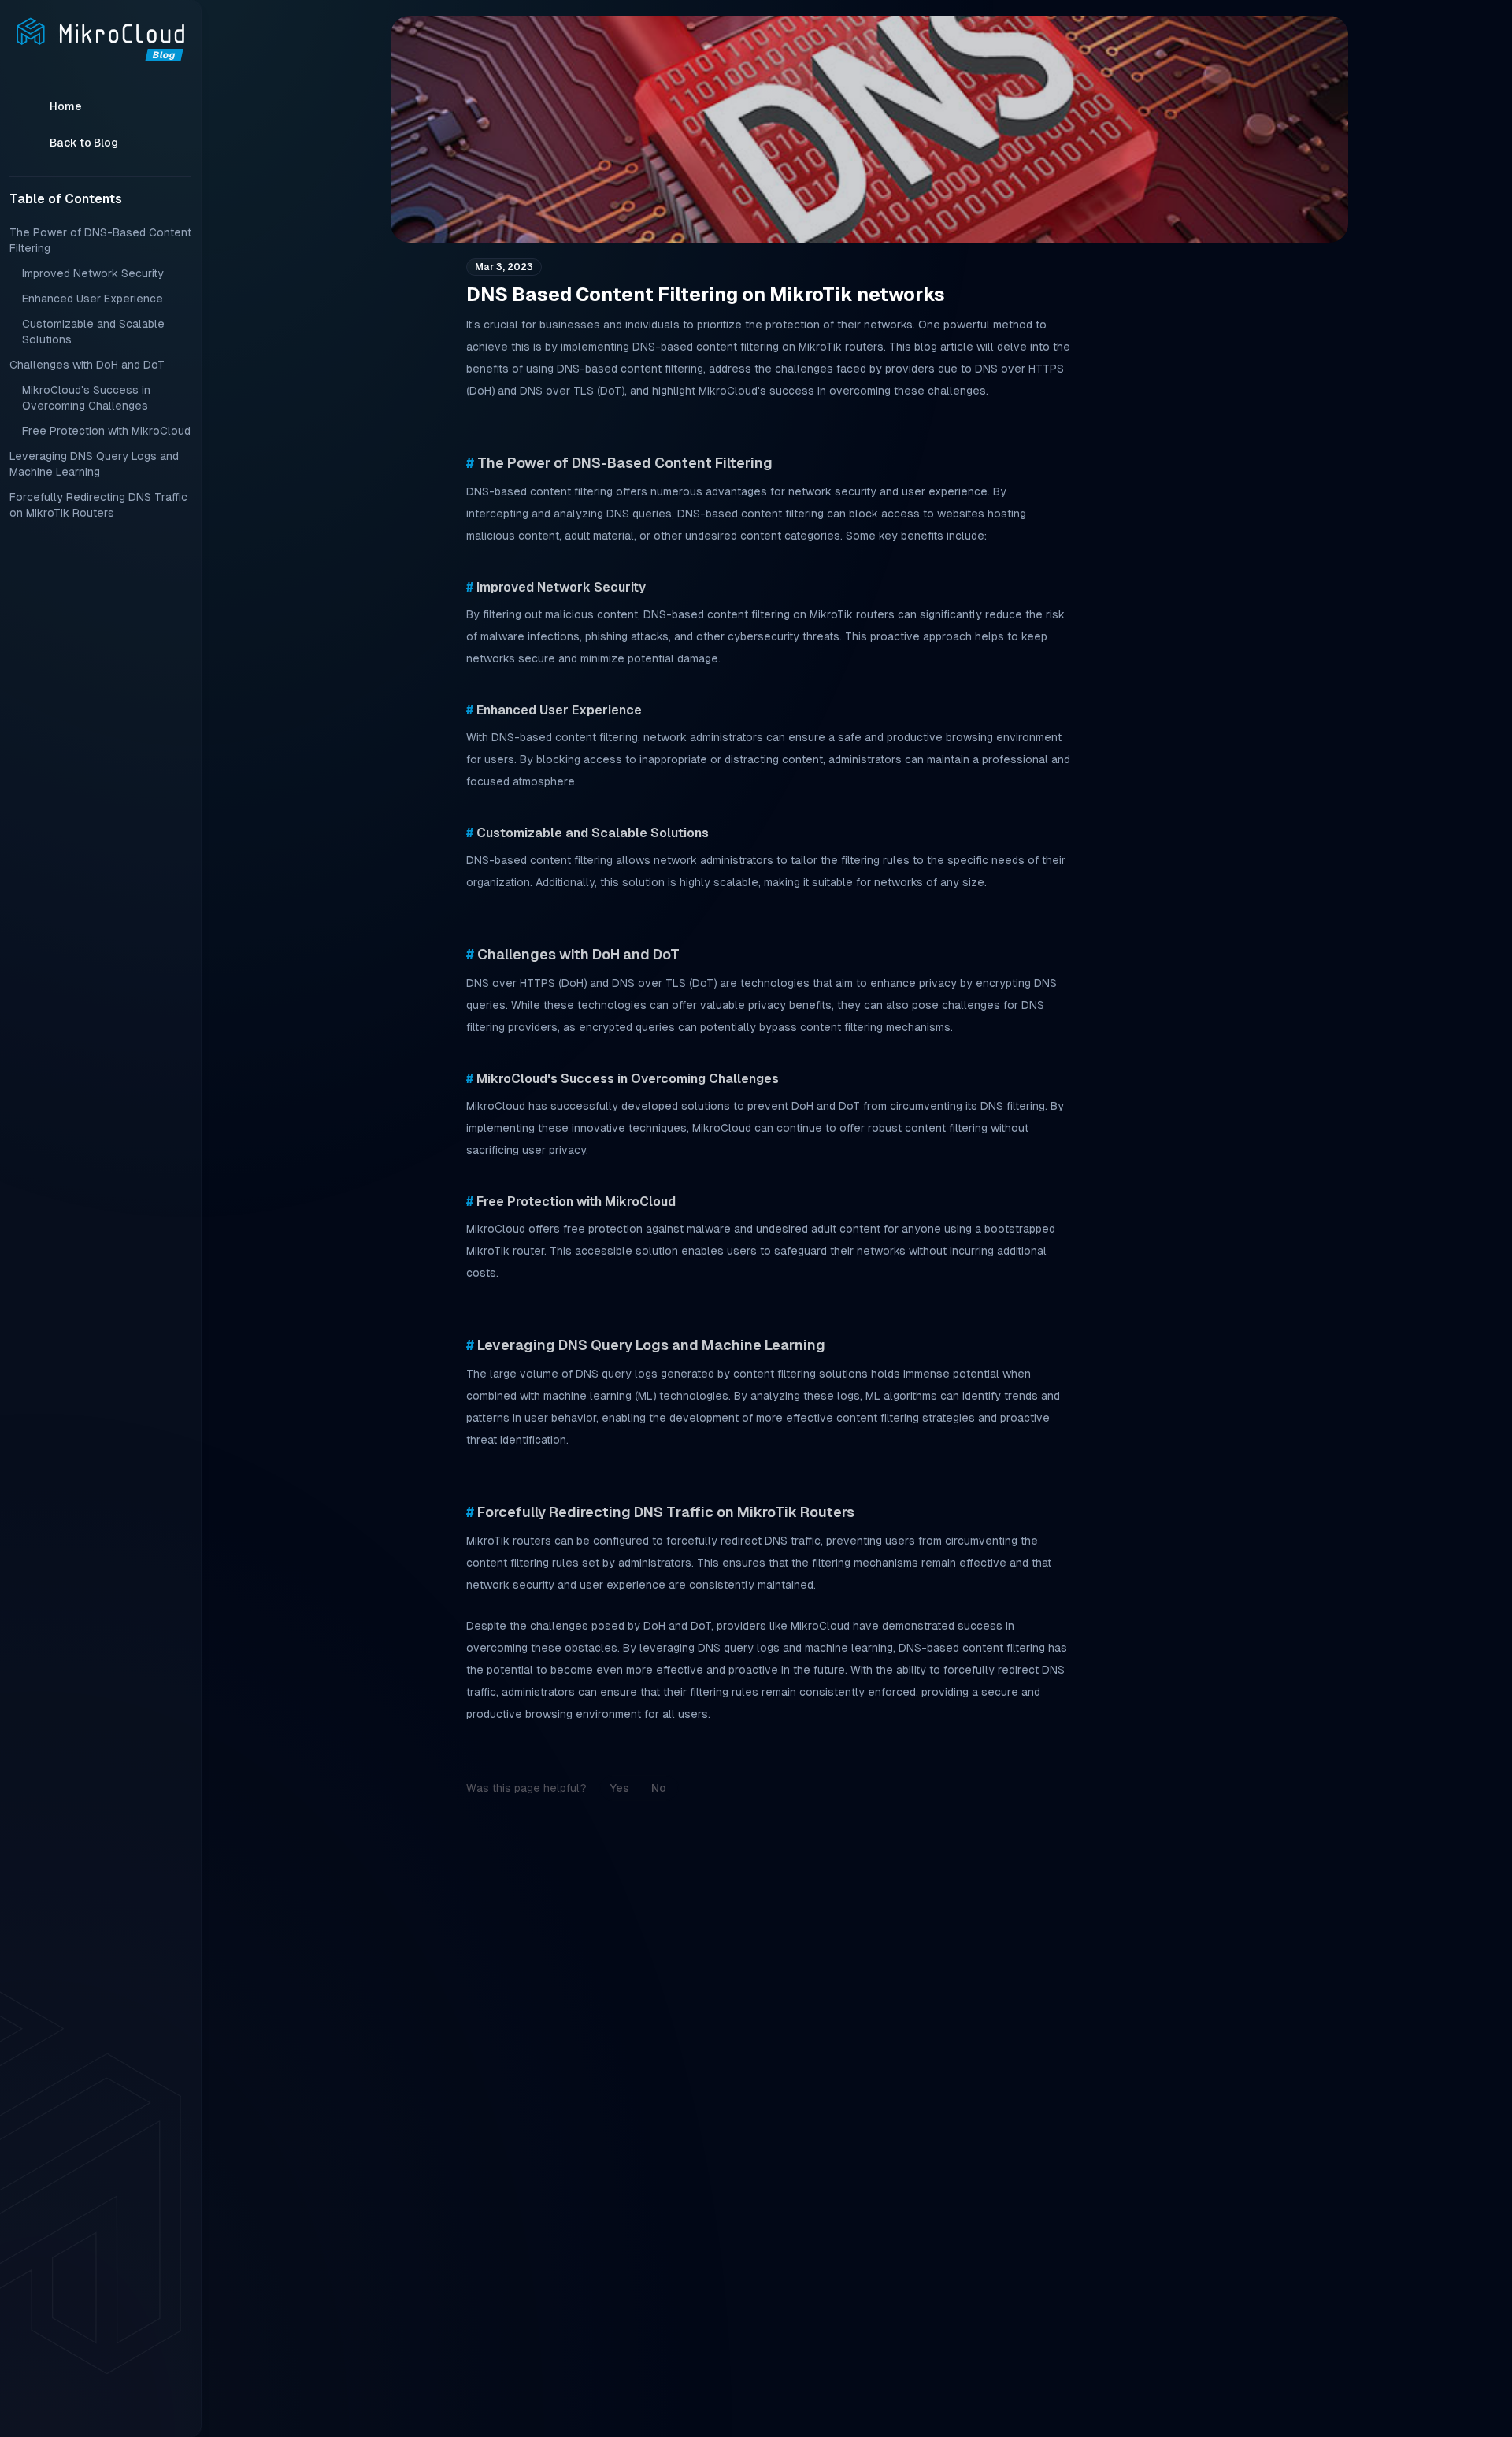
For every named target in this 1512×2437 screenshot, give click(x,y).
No (659, 1788)
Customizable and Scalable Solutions (93, 332)
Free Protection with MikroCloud (106, 431)
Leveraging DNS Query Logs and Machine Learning (94, 464)
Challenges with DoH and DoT (87, 365)
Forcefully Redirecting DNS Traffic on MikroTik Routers (98, 505)
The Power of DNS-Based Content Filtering (100, 240)
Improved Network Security (93, 273)
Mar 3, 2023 (504, 267)
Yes (619, 1788)
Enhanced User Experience (93, 299)
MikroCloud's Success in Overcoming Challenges (86, 398)
